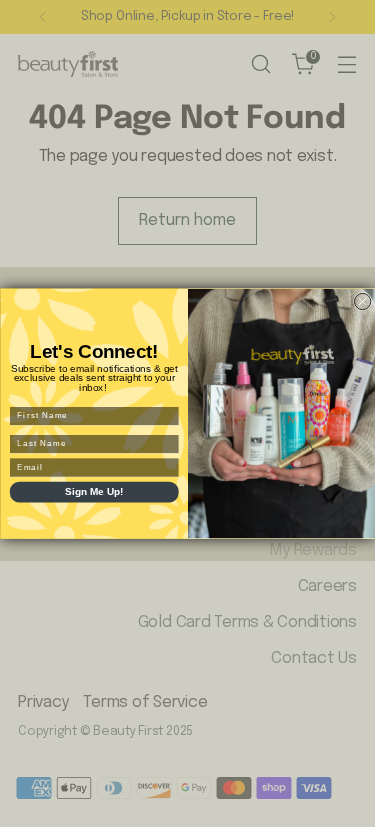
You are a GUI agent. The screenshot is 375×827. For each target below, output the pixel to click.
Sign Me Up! (93, 492)
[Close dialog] (362, 301)
